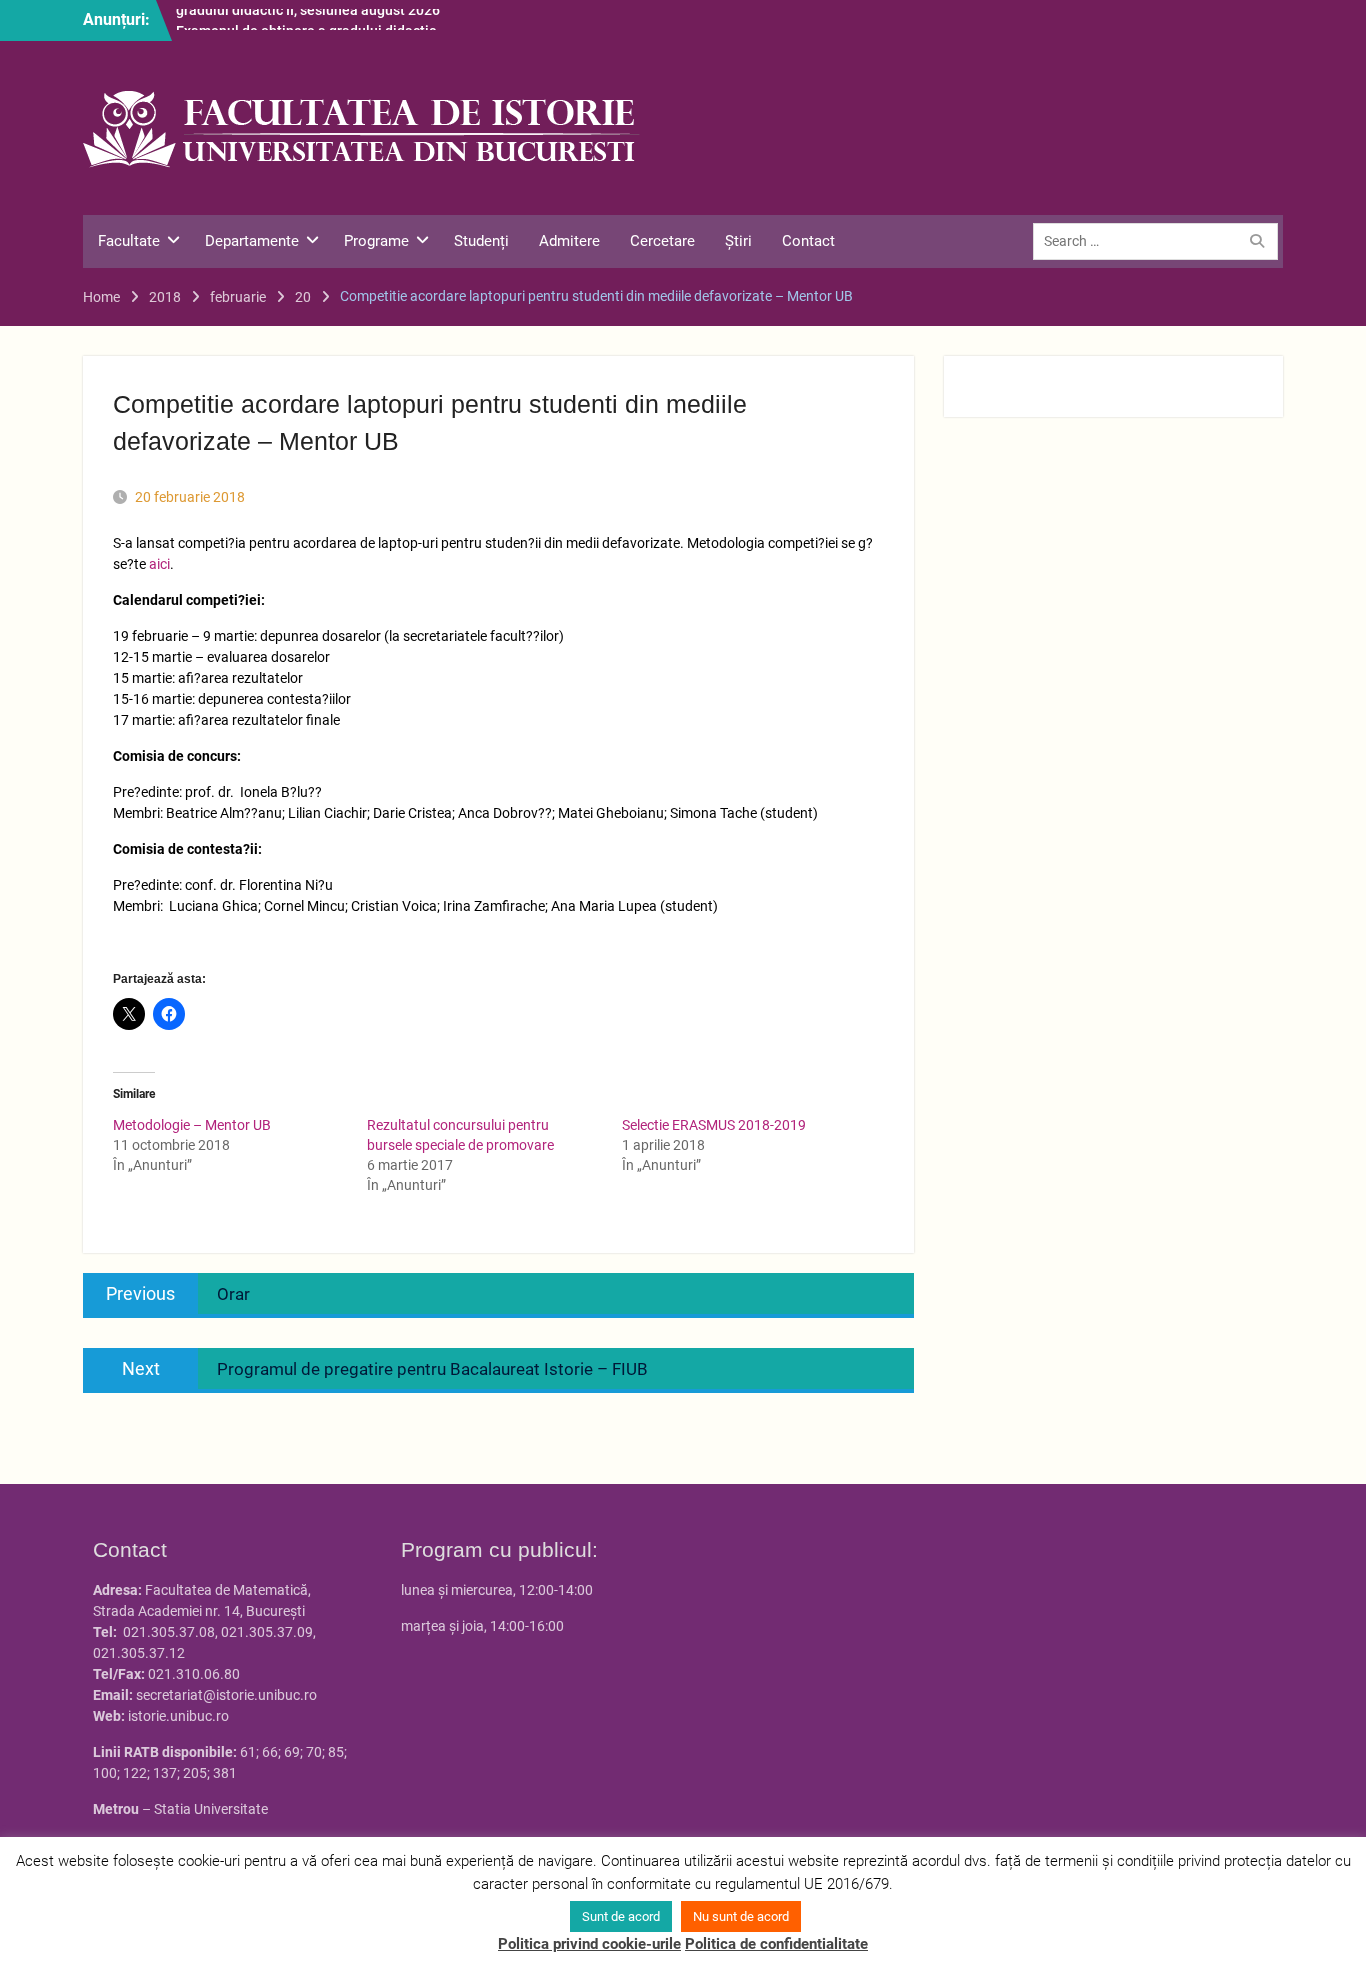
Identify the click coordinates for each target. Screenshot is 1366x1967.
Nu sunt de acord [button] (741, 1916)
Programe (376, 241)
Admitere (569, 241)
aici (159, 564)
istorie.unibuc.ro (178, 1716)
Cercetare (662, 241)
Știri (738, 241)
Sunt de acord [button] (621, 1916)
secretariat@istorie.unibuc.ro (226, 1695)
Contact (808, 241)
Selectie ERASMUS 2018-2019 (714, 1125)
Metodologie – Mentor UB (192, 1125)
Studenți (481, 241)
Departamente (252, 241)
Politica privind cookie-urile (589, 1944)
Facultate (129, 241)
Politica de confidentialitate (776, 1944)
